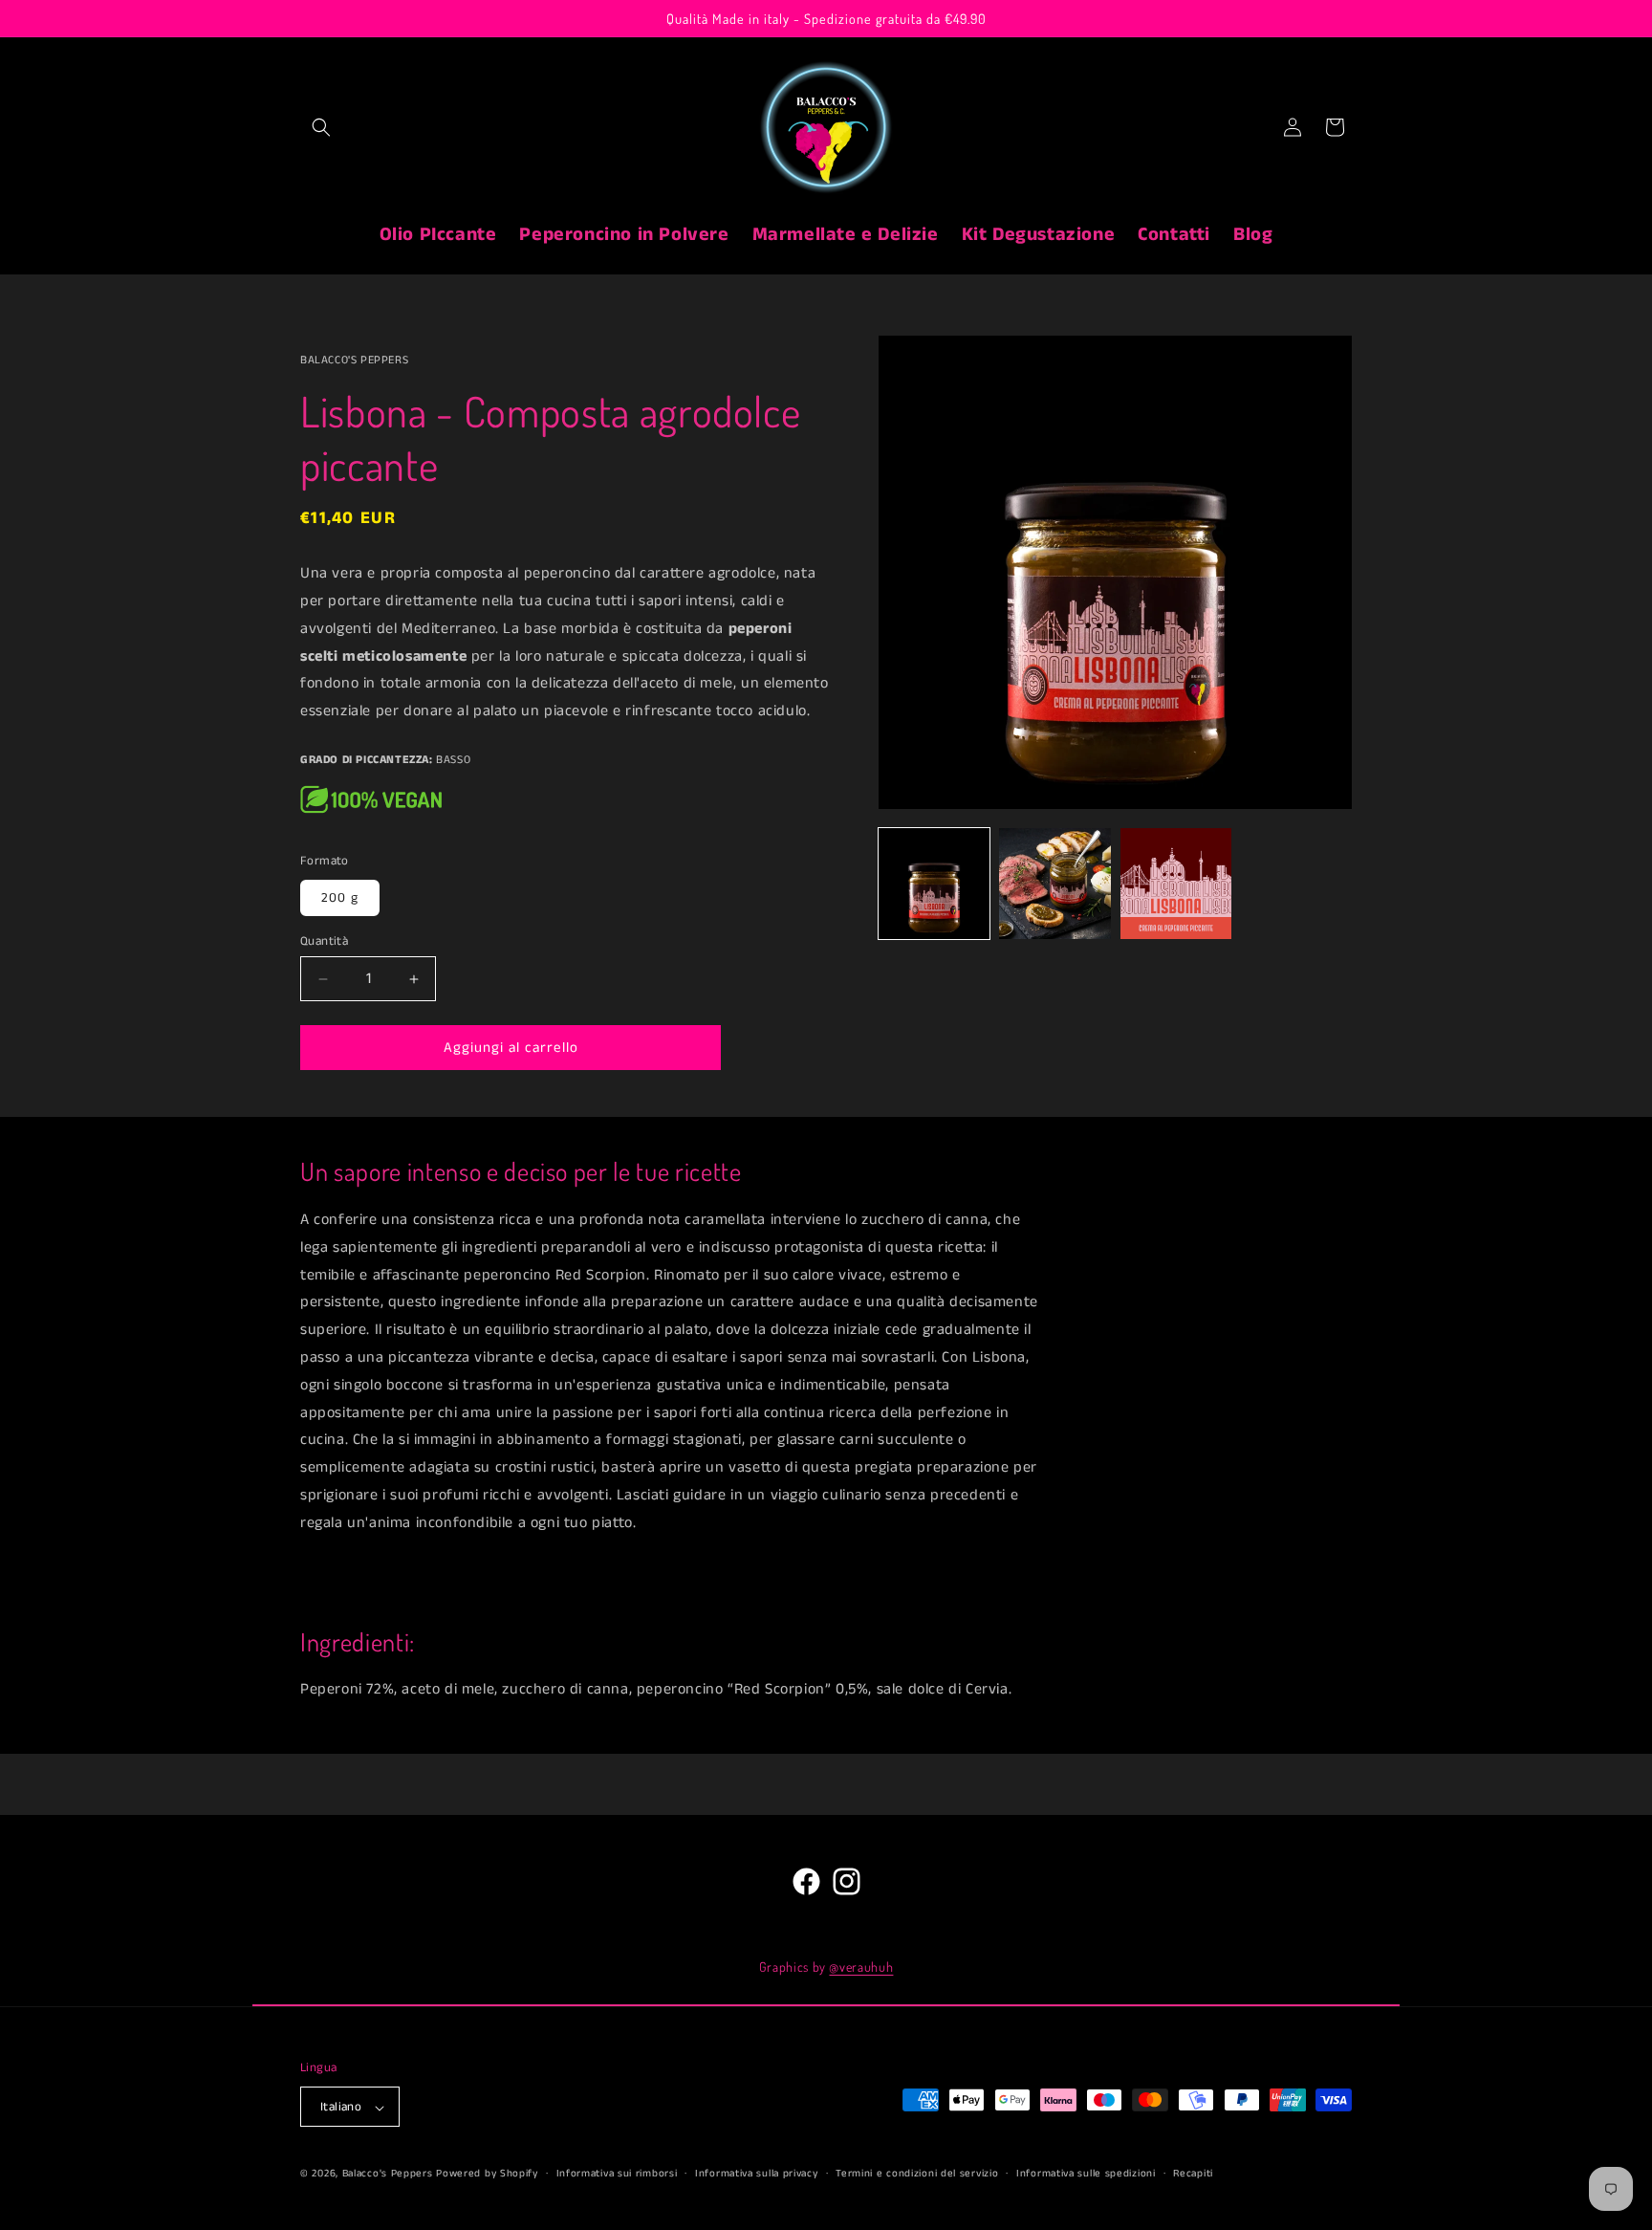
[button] (321, 127)
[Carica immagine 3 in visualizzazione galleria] (1176, 884)
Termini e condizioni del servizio (917, 2174)
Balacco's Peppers (388, 2175)
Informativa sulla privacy (757, 2174)
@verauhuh (861, 1967)
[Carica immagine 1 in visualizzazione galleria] (934, 884)
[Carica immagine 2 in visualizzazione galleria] (1054, 884)
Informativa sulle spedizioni (1086, 2174)
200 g (340, 898)
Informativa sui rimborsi (617, 2174)
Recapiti (1193, 2174)
